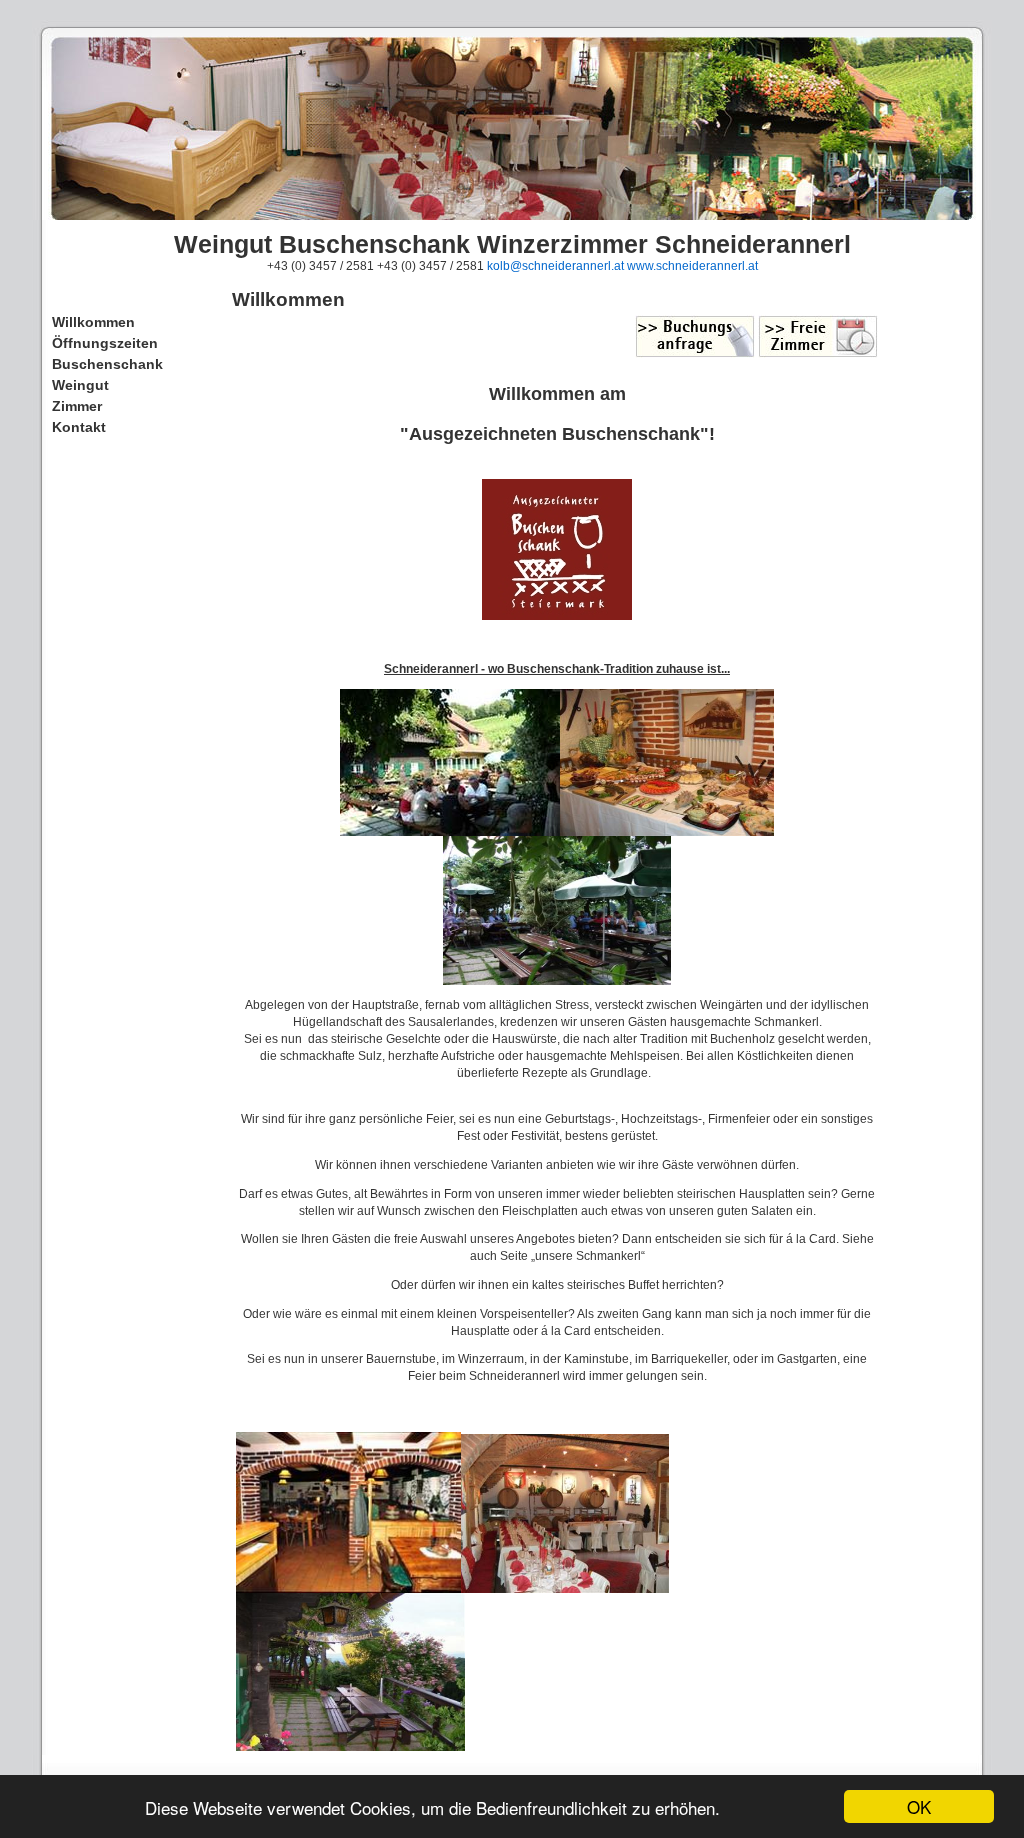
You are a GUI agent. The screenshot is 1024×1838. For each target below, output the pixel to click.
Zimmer (77, 406)
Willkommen (93, 322)
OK (919, 1806)
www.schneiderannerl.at (692, 266)
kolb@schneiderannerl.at (555, 266)
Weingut (80, 385)
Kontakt (79, 427)
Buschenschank (107, 364)
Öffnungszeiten (105, 343)
